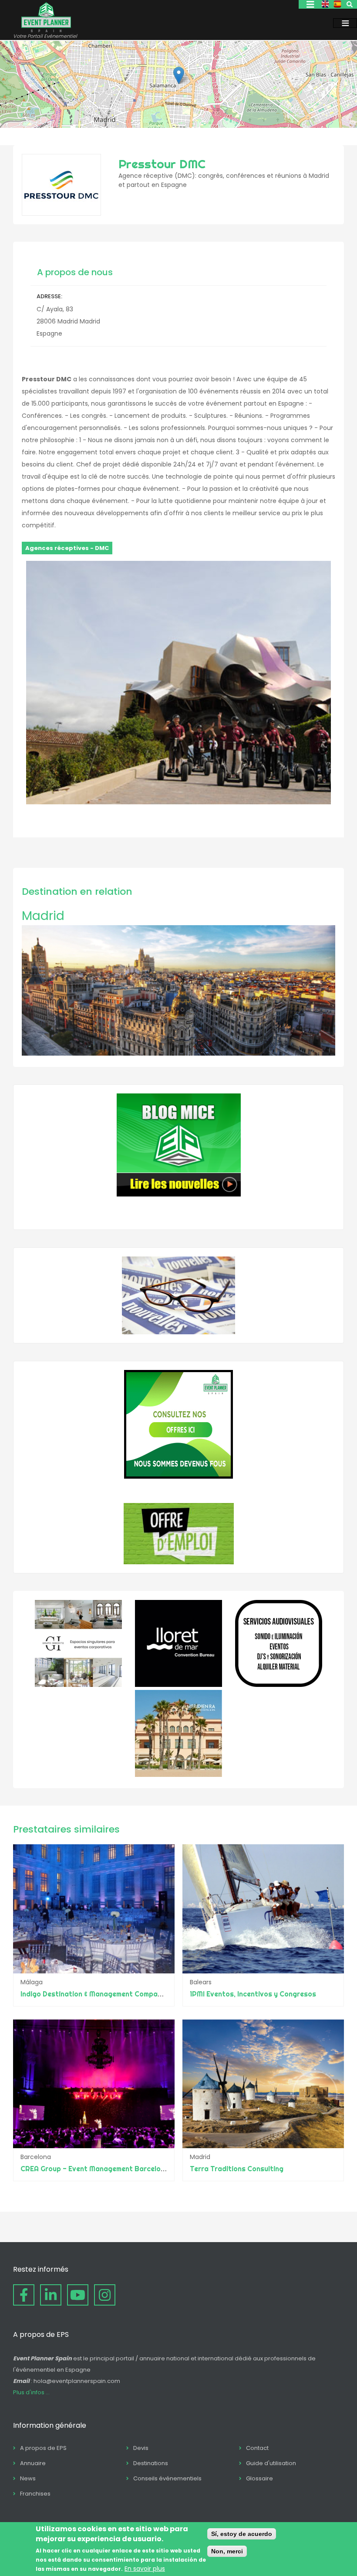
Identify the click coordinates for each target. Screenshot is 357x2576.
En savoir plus (145, 2569)
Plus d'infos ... (31, 2392)
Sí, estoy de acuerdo (242, 2534)
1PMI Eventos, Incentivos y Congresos (253, 1994)
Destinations (151, 2463)
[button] (179, 75)
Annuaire (33, 2463)
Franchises (35, 2494)
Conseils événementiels (167, 2478)
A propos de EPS (43, 2448)
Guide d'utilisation (271, 2463)
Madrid (43, 916)
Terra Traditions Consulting (237, 2169)
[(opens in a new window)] (78, 1685)
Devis (141, 2448)
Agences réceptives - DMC (67, 548)
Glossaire (259, 2478)
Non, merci (227, 2551)
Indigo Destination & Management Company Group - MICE (116, 1994)
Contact (257, 2448)
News (28, 2478)
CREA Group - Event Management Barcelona (95, 2169)
